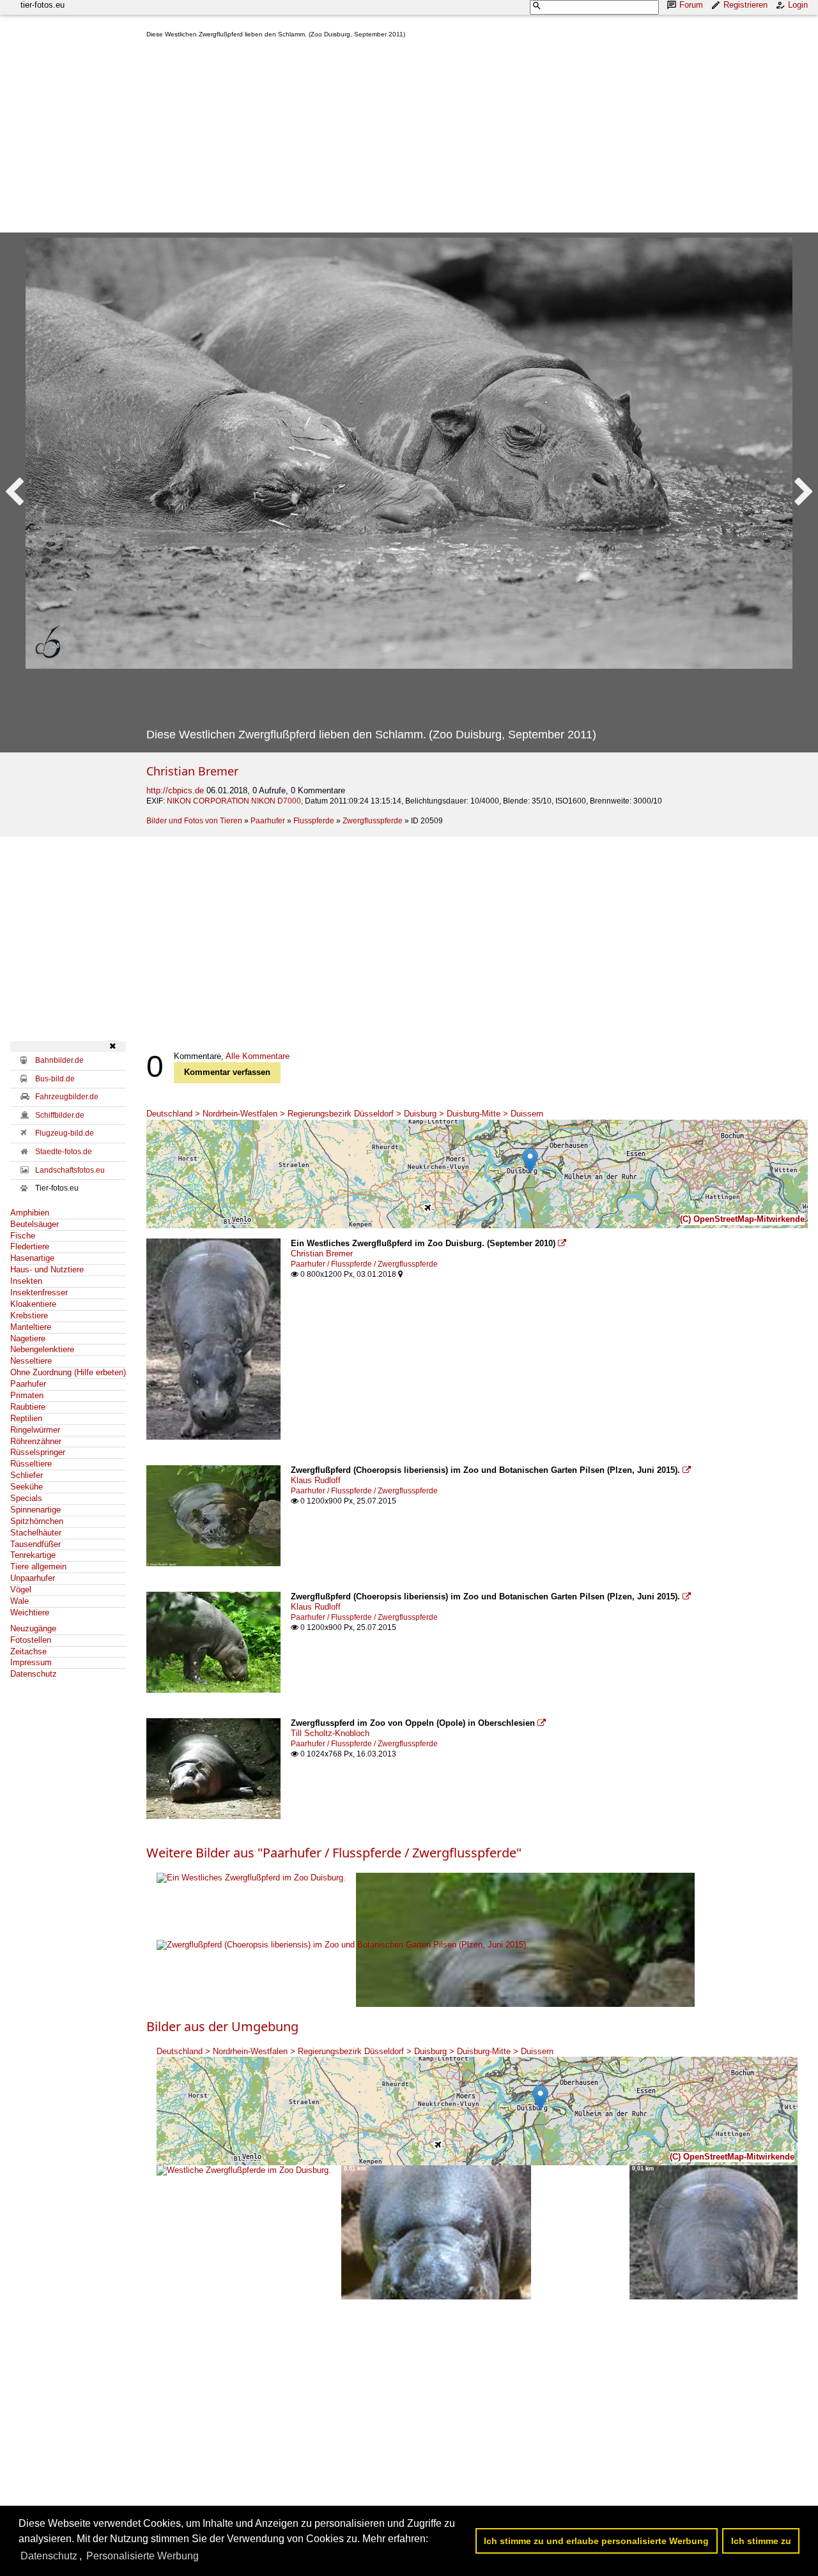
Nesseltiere (31, 1361)
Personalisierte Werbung (143, 2556)
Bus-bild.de (55, 1079)
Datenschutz (34, 1674)
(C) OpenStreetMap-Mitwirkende (742, 1219)
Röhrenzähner (36, 1441)
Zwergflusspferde (373, 821)
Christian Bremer (192, 771)
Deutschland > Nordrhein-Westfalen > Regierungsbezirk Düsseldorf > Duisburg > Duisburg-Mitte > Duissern (345, 1114)
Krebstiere (29, 1315)
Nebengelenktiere (42, 1349)
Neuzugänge (33, 1628)
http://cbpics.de (175, 790)
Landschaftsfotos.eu (70, 1170)
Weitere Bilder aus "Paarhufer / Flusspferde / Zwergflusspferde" (334, 1853)
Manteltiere (31, 1327)
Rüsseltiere (31, 1464)
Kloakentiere (33, 1304)
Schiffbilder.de (60, 1115)
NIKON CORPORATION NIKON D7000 (234, 801)
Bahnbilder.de (59, 1060)
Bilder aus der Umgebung (222, 2026)
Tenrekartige (33, 1555)
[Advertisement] (477, 138)
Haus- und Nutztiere (47, 1269)
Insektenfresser (39, 1292)
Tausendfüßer (35, 1544)
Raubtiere (28, 1407)
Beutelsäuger (35, 1224)
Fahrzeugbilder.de (67, 1097)
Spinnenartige (35, 1510)
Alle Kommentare (258, 1056)
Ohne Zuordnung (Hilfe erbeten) (68, 1372)
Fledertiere (30, 1246)
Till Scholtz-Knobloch (330, 1733)
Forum (691, 5)
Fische (23, 1236)
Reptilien (26, 1418)
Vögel (21, 1589)
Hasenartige (32, 1258)
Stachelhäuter (36, 1533)
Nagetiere (28, 1338)
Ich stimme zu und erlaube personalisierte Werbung (596, 2541)
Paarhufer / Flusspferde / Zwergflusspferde (364, 1264)
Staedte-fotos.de (64, 1152)
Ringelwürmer (35, 1430)
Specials (26, 1498)
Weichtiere (30, 1612)
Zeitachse (28, 1651)
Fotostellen (31, 1640)
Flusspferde (314, 821)
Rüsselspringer (38, 1452)
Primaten (27, 1395)
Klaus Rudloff (316, 1480)
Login (798, 5)
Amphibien (30, 1213)
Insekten (26, 1281)
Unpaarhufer (33, 1578)
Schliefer (27, 1475)
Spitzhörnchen (37, 1521)
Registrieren (745, 5)
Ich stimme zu (761, 2541)
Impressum (31, 1662)
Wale (19, 1601)
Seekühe (27, 1487)
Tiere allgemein (38, 1566)
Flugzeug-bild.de (65, 1133)
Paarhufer (268, 821)
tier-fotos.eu (42, 5)
